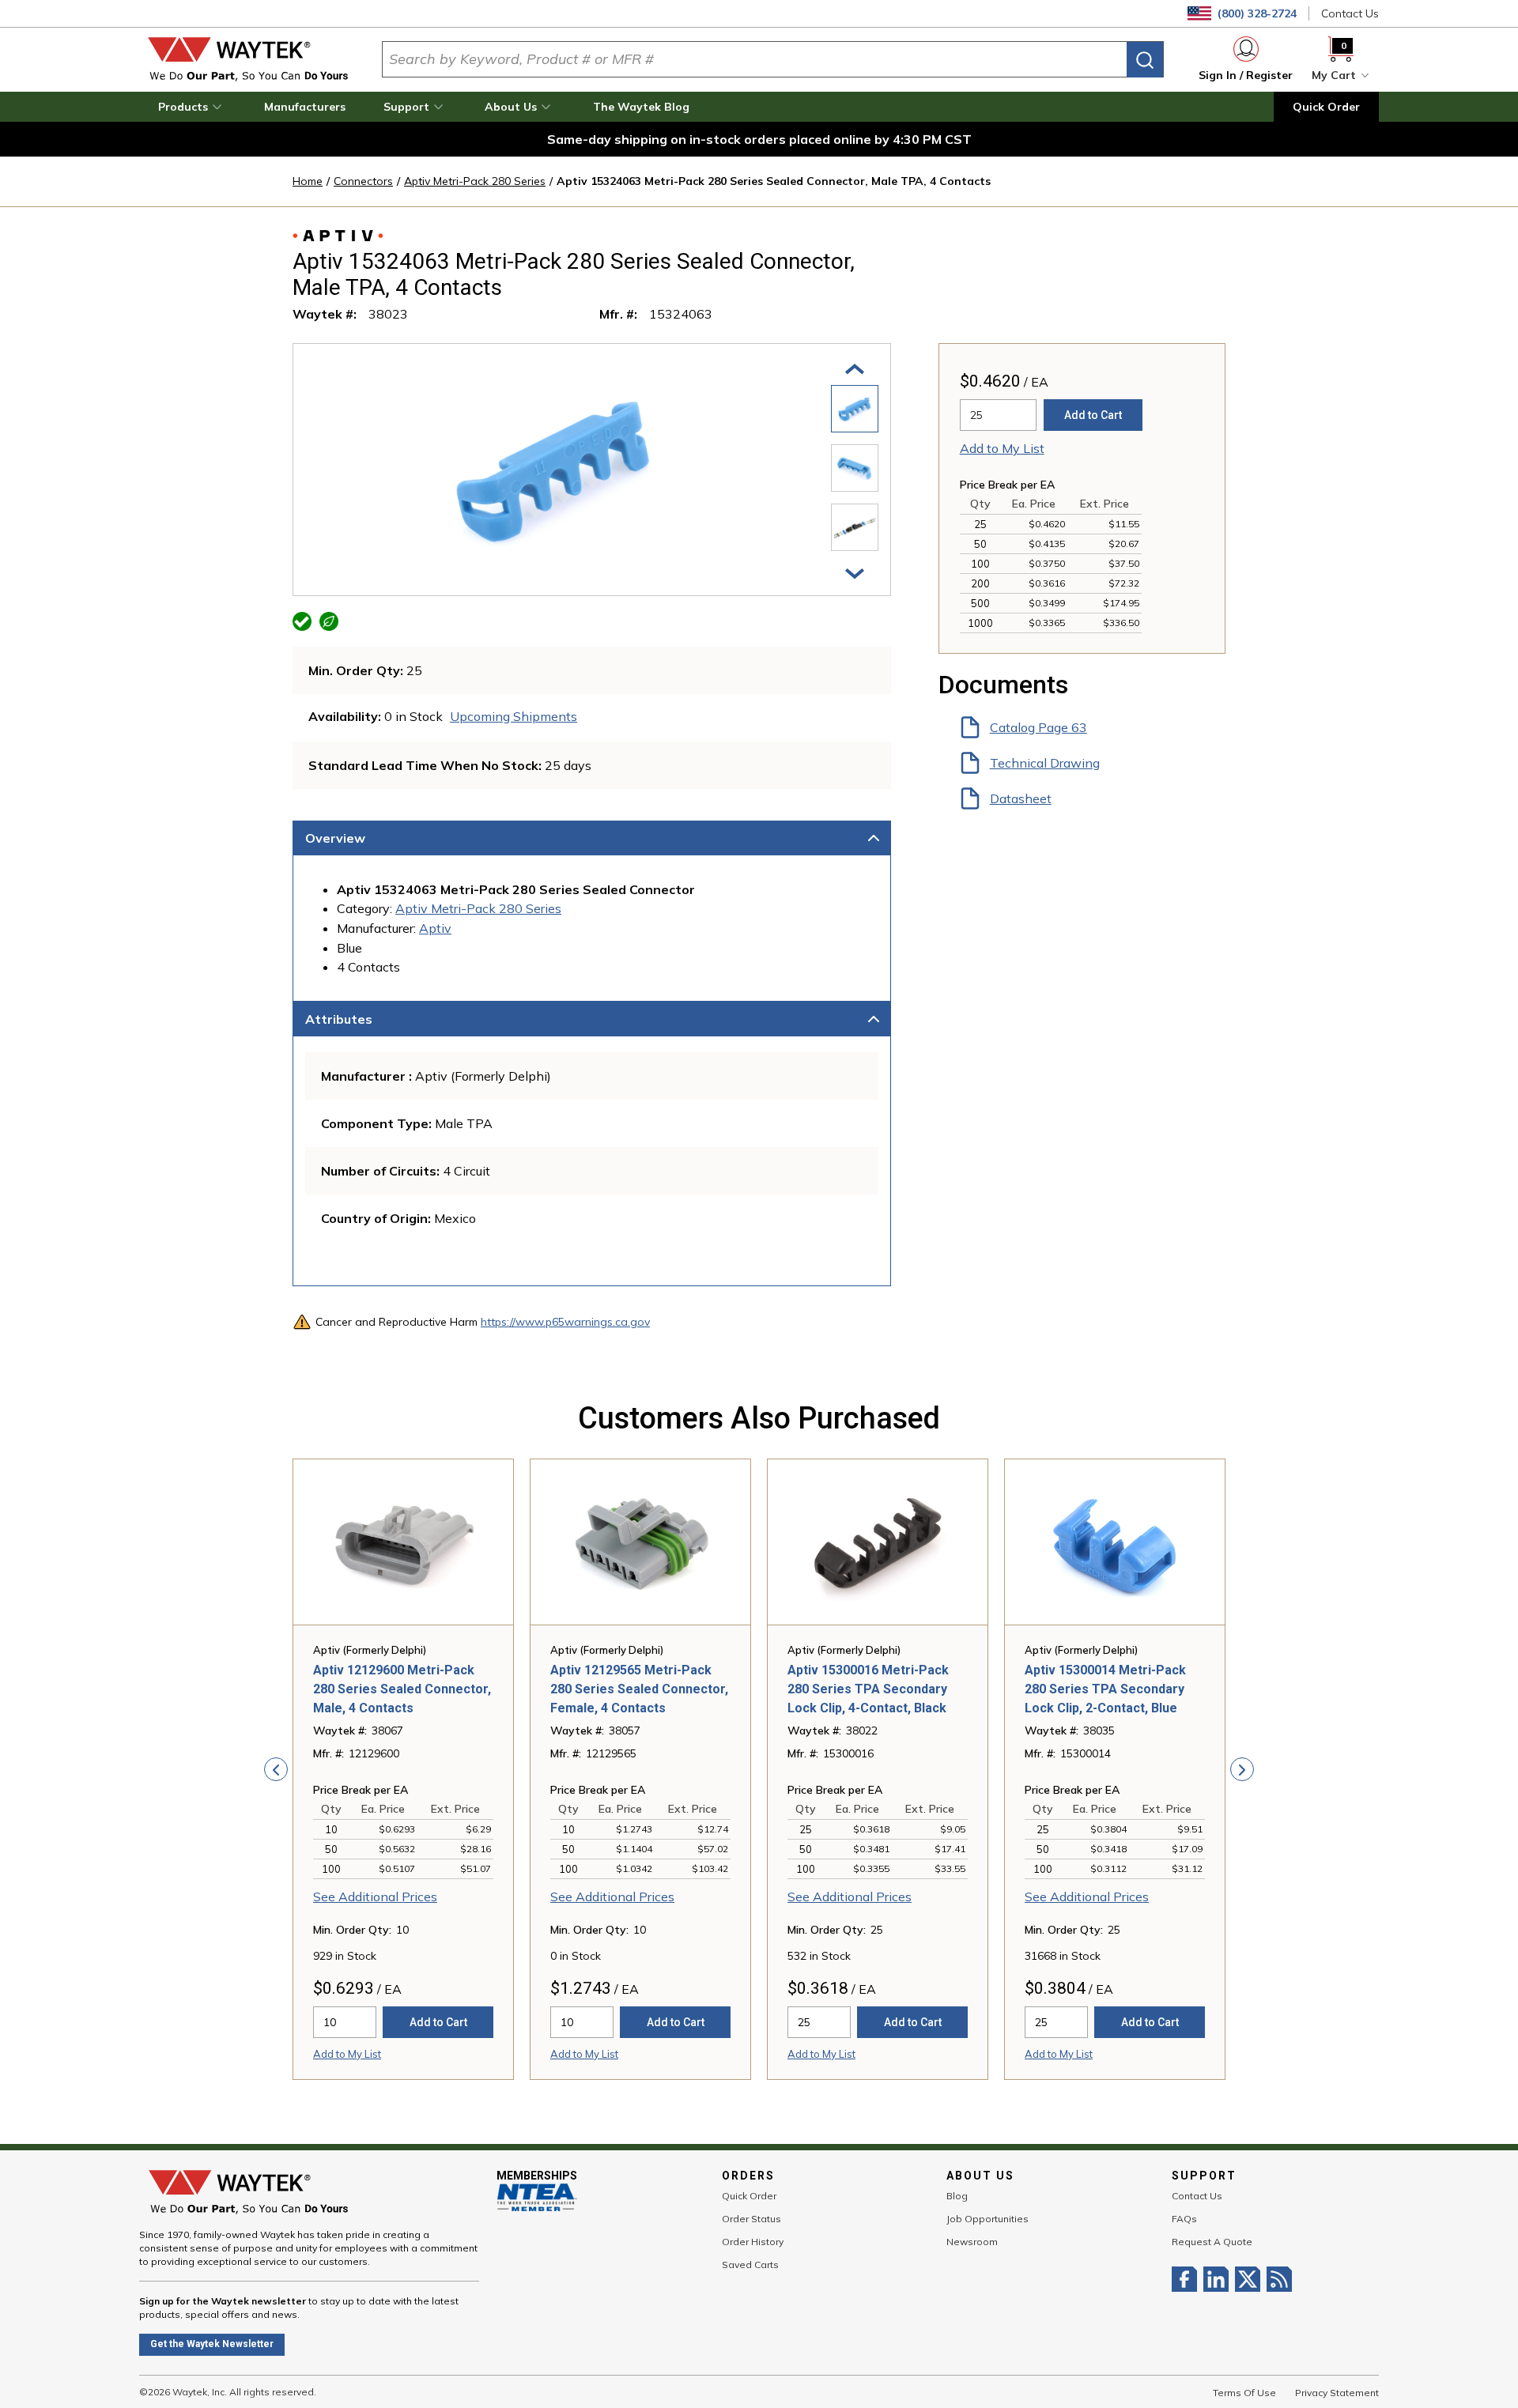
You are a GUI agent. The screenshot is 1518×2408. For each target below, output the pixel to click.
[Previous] (855, 368)
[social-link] (1188, 2279)
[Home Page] (248, 59)
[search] (1145, 60)
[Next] (855, 572)
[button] (192, 107)
